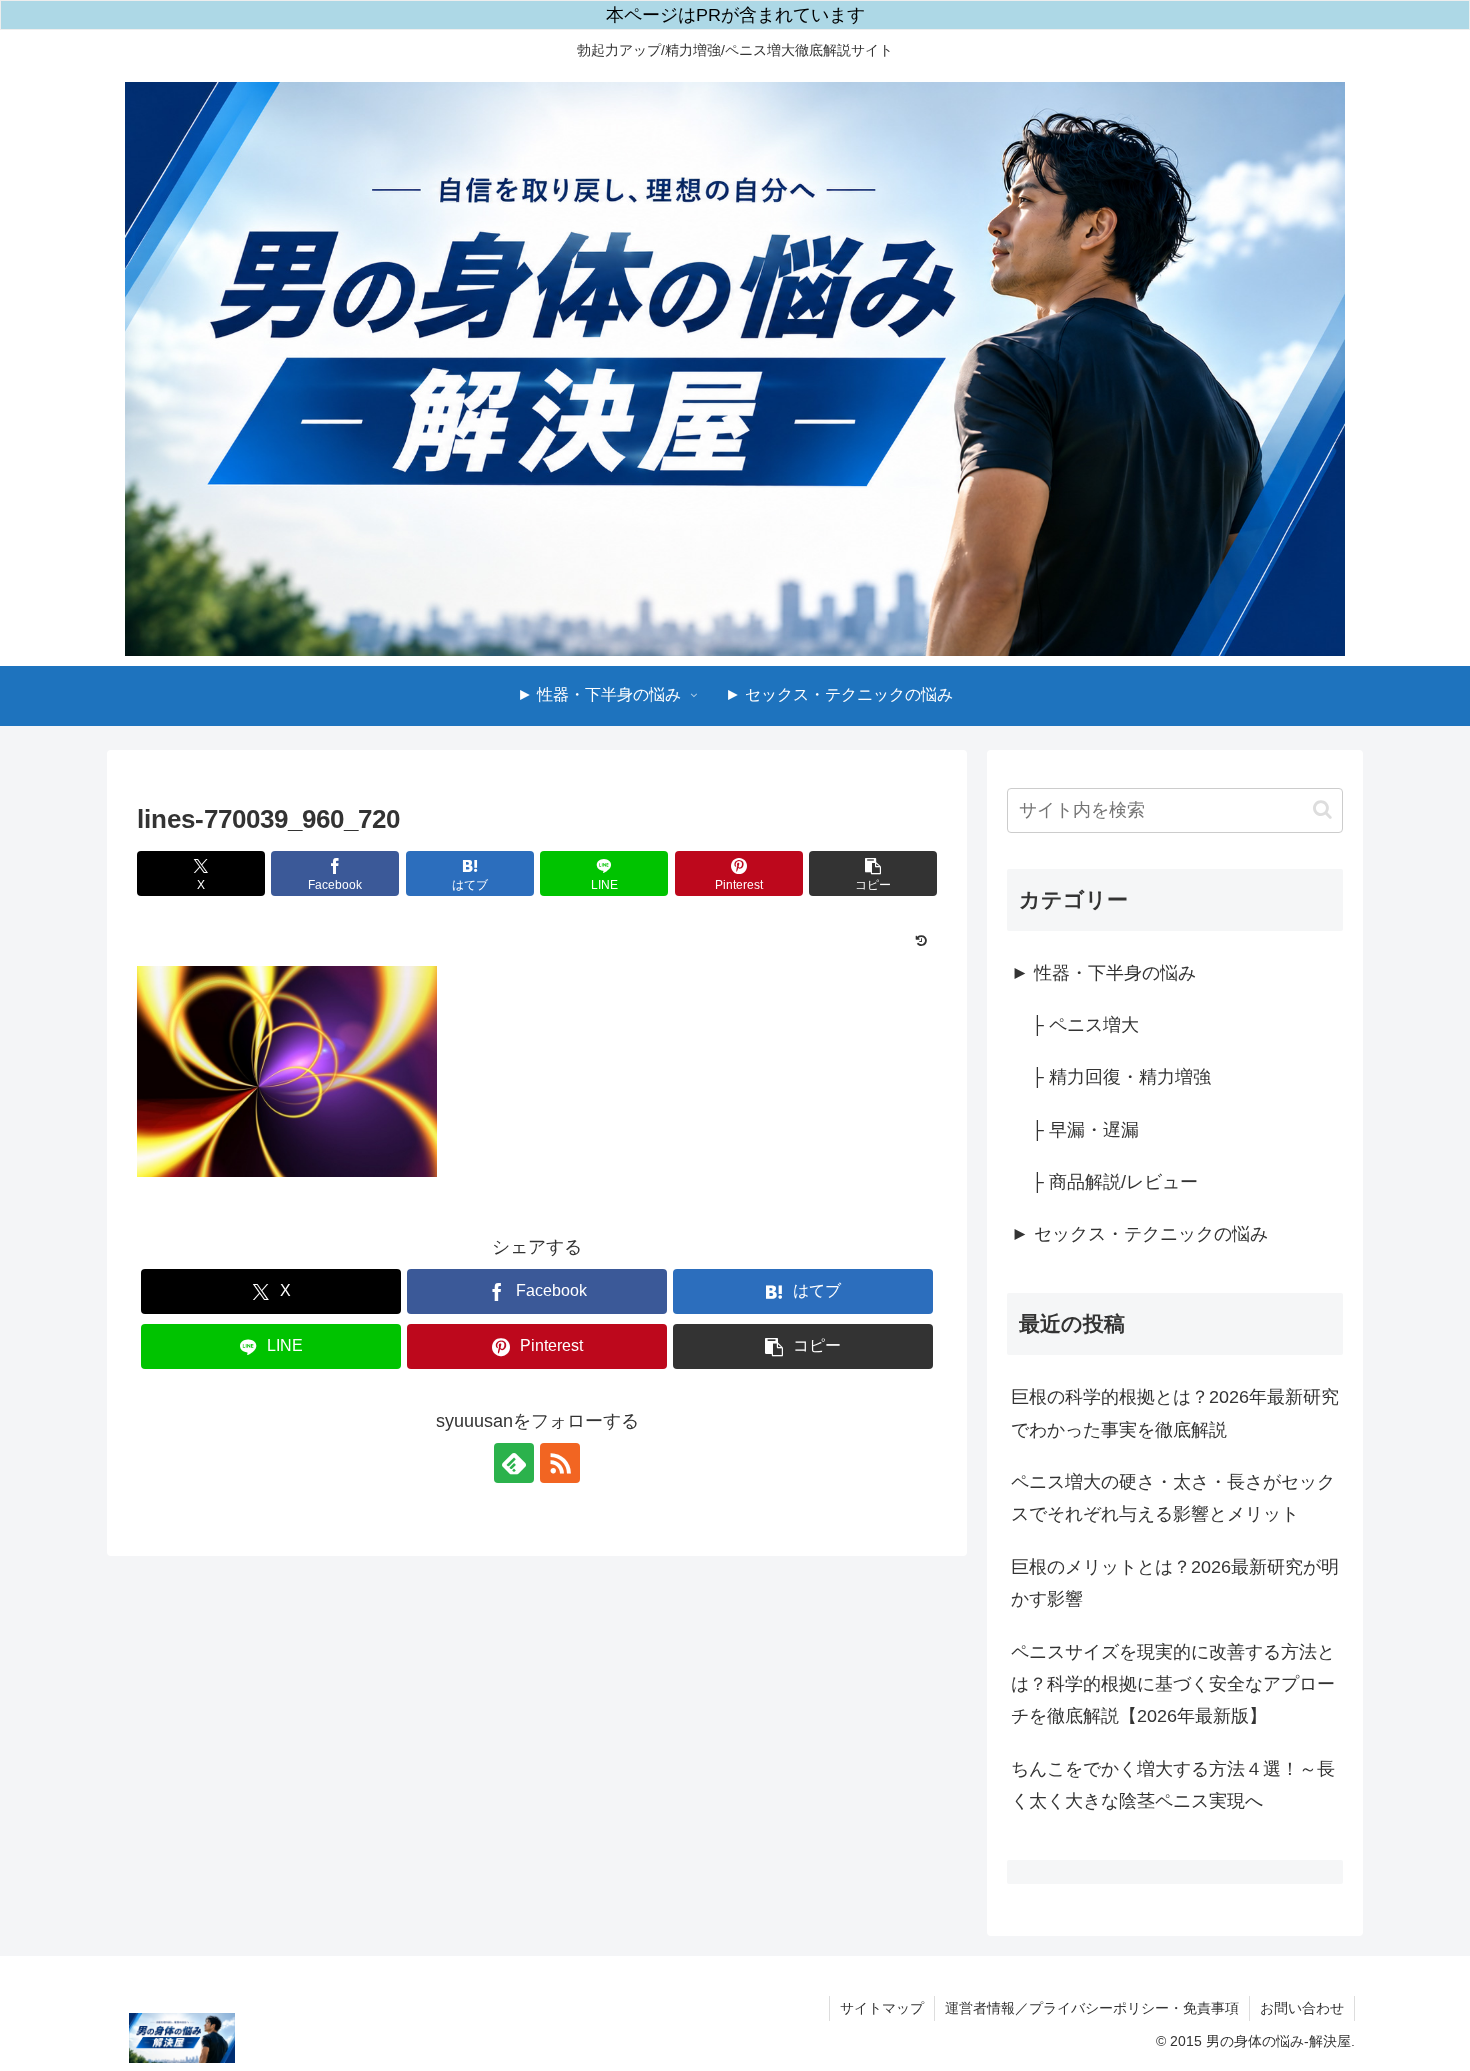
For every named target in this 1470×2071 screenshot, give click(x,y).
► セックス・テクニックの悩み (1139, 1234)
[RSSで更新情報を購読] (560, 1463)
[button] (873, 873)
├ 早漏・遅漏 (1085, 1130)
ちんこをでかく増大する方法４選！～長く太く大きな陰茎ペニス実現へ (1173, 1785)
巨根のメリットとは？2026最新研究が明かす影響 (1175, 1583)
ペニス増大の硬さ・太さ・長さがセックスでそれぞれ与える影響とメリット (1173, 1498)
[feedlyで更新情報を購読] (514, 1463)
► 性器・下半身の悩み (1103, 973)
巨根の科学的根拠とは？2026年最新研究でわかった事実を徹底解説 (1175, 1413)
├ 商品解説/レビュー (1114, 1182)
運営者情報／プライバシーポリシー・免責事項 (1092, 2008)
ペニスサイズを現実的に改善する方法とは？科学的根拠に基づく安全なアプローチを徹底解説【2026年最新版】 (1173, 1684)
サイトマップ (882, 2008)
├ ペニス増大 (1085, 1025)
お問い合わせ (1302, 2008)
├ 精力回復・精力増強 (1121, 1077)
